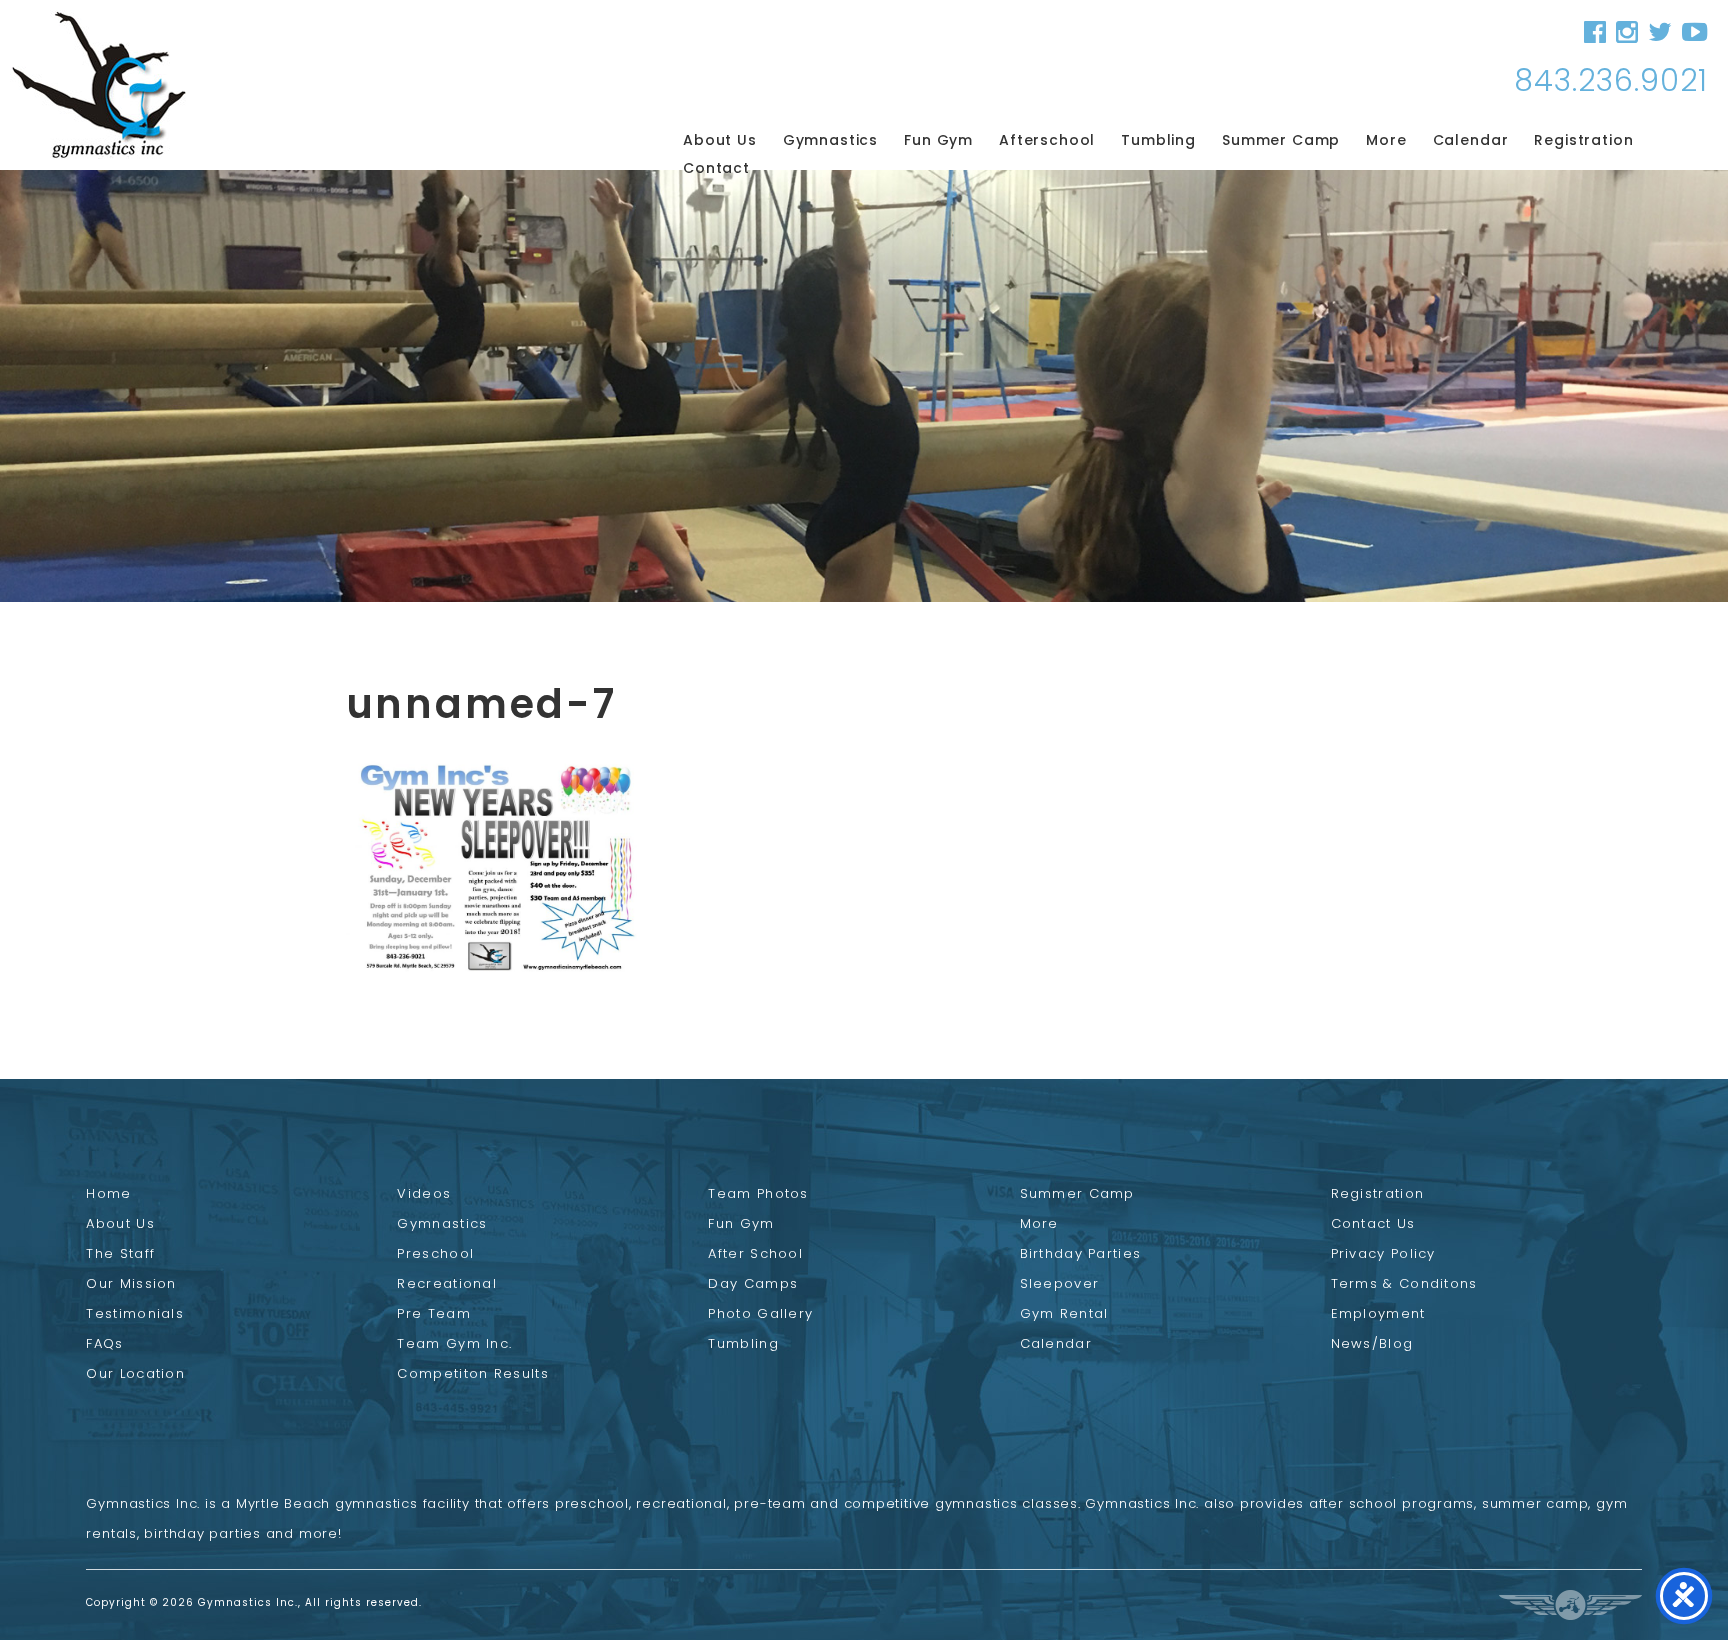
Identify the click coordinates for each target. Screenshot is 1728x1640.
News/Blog (1372, 1343)
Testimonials (135, 1313)
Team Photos (758, 1193)
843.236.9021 (1611, 80)
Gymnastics (830, 140)
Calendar (1471, 140)
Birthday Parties (1081, 1253)
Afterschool (1047, 140)
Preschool (435, 1253)
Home (108, 1193)
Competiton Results (472, 1373)
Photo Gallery (760, 1313)
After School (755, 1253)
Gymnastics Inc (99, 84)
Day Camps (753, 1283)
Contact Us (1373, 1223)
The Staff (120, 1253)
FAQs (104, 1343)
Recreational (447, 1283)
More (1386, 140)
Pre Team (433, 1313)
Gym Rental (1064, 1313)
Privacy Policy (1383, 1253)
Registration (1583, 140)
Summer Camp (1281, 140)
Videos (424, 1193)
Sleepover (1060, 1283)
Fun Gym (938, 140)
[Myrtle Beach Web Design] (1570, 1605)
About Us (720, 140)
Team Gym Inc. (454, 1343)
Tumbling (1158, 140)
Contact (716, 168)
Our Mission (131, 1283)
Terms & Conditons (1404, 1283)
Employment (1378, 1313)
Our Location (135, 1373)
